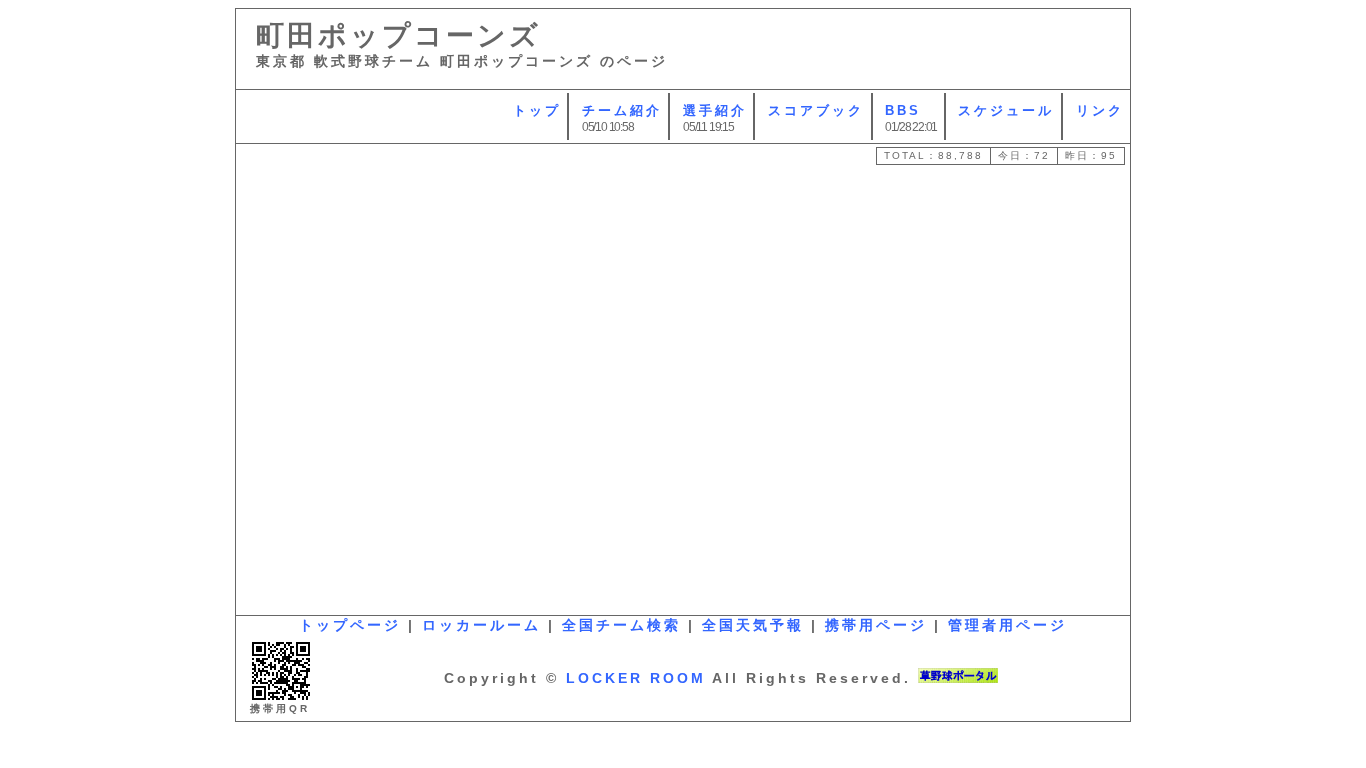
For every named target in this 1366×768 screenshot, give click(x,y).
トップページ (350, 625)
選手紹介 (715, 110)
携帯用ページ (876, 625)
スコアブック (816, 110)
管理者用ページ (1007, 625)
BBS (903, 110)
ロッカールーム (481, 625)
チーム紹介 (622, 110)
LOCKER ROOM (636, 678)
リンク (1100, 110)
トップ (537, 110)
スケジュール (1006, 110)
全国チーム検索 (621, 625)
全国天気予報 (753, 625)
